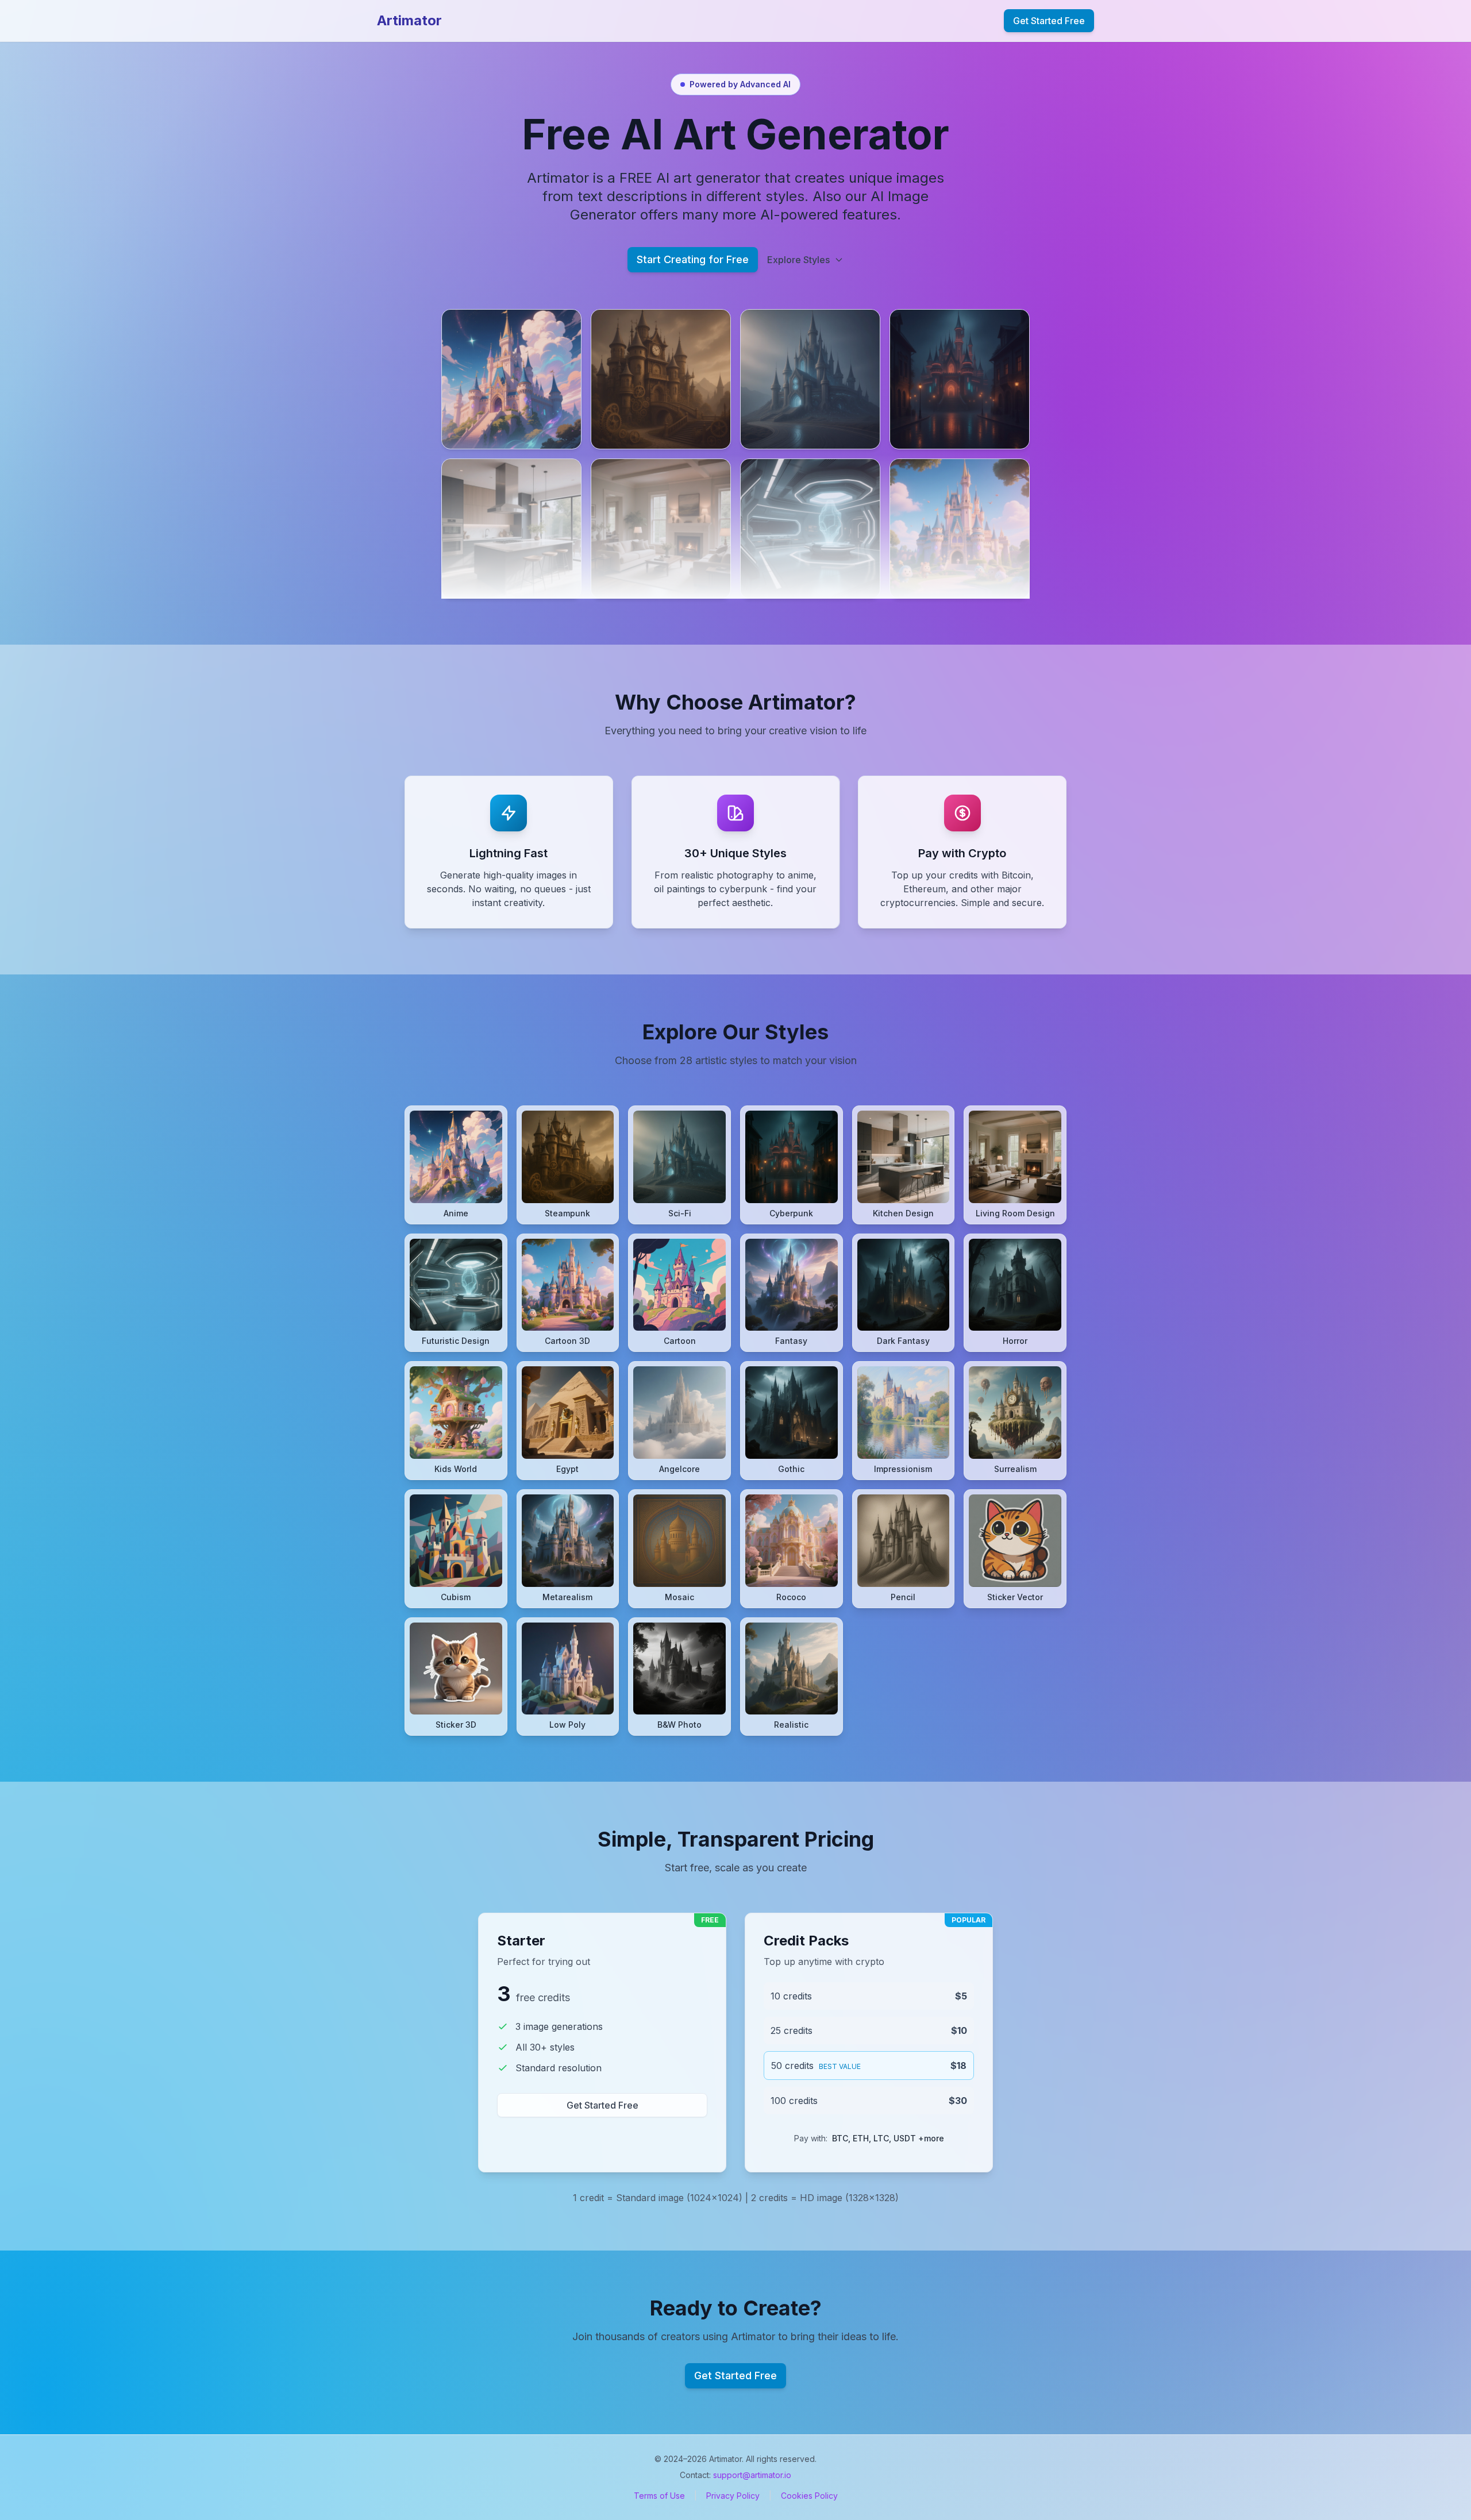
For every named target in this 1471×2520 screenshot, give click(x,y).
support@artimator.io (752, 2475)
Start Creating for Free (693, 259)
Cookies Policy (809, 2496)
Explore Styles (798, 260)
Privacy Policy (733, 2496)
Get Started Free (1049, 21)
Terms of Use (659, 2496)
